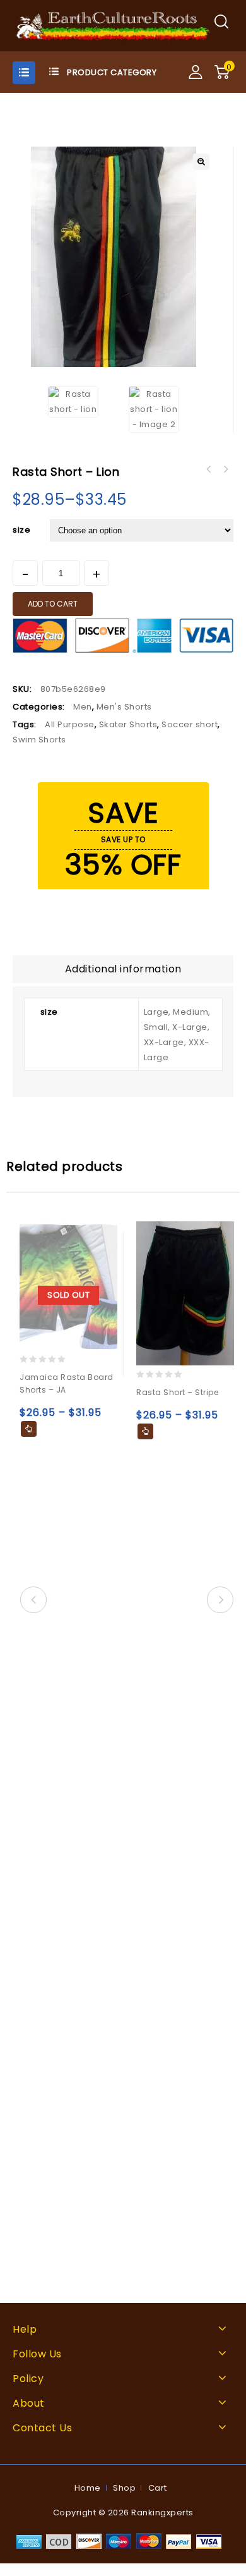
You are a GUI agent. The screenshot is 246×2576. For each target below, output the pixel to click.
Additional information (123, 969)
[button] (201, 162)
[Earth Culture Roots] (114, 25)
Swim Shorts (39, 740)
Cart (158, 2488)
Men (83, 707)
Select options (29, 1429)
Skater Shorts (128, 724)
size (21, 530)
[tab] (123, 969)
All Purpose (70, 724)
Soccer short (190, 724)
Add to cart (53, 604)
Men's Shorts (124, 707)
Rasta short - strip (209, 469)
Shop (124, 2488)
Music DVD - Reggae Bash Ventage (225, 469)
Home (88, 2488)
